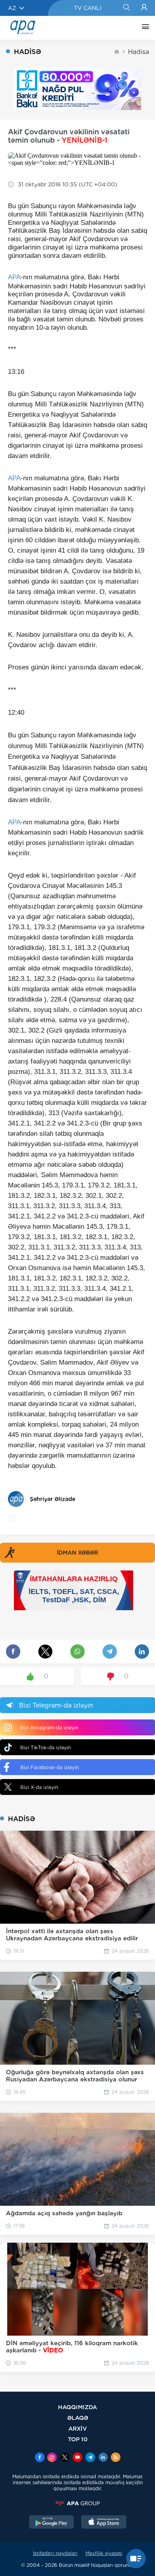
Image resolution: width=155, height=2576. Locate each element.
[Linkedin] (103, 2458)
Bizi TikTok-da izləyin (46, 1747)
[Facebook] (40, 2458)
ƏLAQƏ (78, 2418)
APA (14, 277)
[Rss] (116, 2458)
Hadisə (139, 52)
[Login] (144, 8)
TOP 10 (78, 2439)
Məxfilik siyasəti (104, 2553)
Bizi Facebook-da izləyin (49, 1767)
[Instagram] (52, 2458)
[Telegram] (90, 2458)
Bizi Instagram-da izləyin (49, 1728)
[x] (65, 2458)
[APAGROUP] (77, 2503)
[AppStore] (104, 2523)
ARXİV (78, 2428)
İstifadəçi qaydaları (55, 2553)
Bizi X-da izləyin (39, 1787)
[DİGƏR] (143, 28)
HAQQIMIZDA (77, 2407)
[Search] (126, 8)
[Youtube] (77, 2458)
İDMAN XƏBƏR (77, 1553)
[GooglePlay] (52, 2523)
